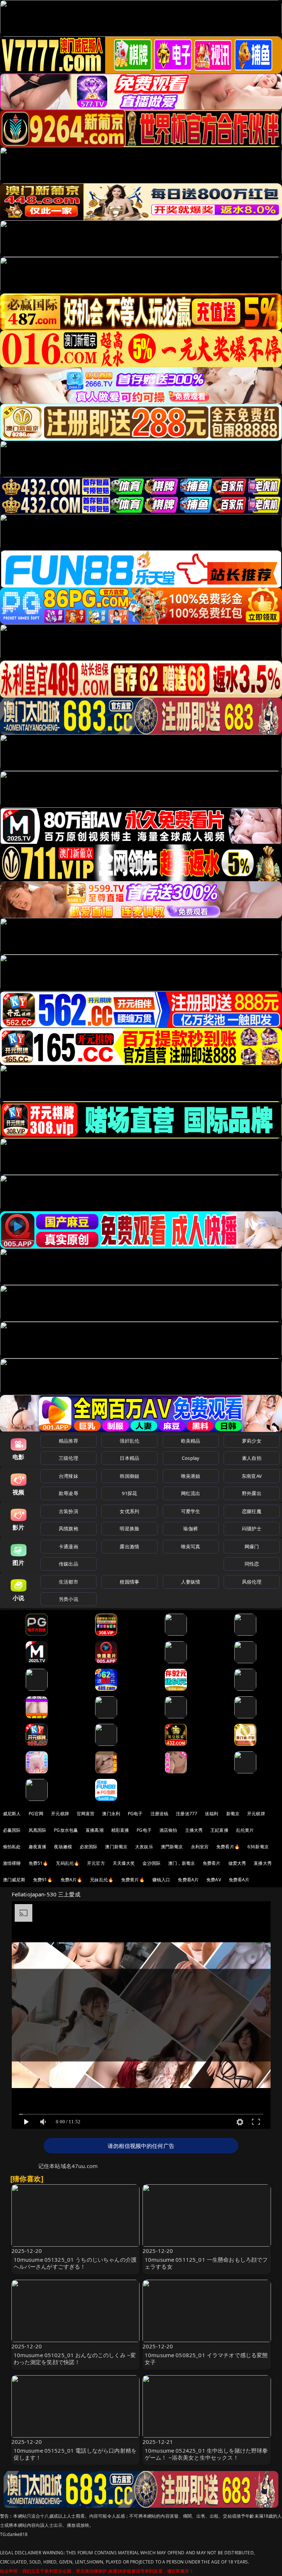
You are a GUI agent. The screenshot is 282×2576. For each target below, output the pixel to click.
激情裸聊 (12, 1863)
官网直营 (86, 1814)
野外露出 (252, 1493)
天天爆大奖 (124, 1863)
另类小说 (68, 1599)
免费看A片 (188, 1880)
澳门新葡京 (116, 1847)
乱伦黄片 (245, 1830)
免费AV (214, 1880)
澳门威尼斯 (14, 1880)
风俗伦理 (252, 1582)
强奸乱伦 (129, 1441)
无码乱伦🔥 (68, 1863)
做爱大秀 (237, 1863)
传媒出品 (68, 1564)
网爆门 (252, 1546)
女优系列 (129, 1511)
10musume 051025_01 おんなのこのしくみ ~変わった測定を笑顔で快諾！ (75, 2358)
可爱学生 (191, 1511)
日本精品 (129, 1458)
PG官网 (36, 1814)
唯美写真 (191, 1546)
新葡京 (233, 1814)
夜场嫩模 (63, 1847)
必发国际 (89, 1847)
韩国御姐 (129, 1476)
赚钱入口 (161, 1880)
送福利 (211, 1814)
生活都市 (68, 1582)
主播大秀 (194, 1830)
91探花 (129, 1493)
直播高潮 (95, 1830)
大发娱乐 (144, 1847)
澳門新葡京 (172, 1847)
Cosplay (191, 1458)
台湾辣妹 (68, 1476)
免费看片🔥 (228, 1847)
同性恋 (252, 1564)
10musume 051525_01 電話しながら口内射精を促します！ (75, 2454)
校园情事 (129, 1582)
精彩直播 (120, 1830)
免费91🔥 (43, 1880)
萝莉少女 (252, 1441)
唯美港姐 (191, 1476)
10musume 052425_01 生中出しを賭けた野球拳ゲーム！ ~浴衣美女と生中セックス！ (206, 2454)
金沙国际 (151, 1863)
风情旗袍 (68, 1528)
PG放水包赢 (66, 1830)
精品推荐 (68, 1441)
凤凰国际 (38, 1830)
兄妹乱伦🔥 (102, 1880)
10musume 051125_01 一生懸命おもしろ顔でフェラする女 (206, 2263)
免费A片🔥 (72, 1880)
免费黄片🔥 (133, 1880)
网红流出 (191, 1493)
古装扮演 (68, 1511)
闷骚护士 (252, 1528)
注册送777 (187, 1814)
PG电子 (135, 1814)
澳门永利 (111, 1814)
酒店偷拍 (168, 1830)
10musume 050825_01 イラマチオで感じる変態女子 (206, 2358)
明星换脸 (129, 1528)
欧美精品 (191, 1441)
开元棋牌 (60, 1814)
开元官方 (96, 1863)
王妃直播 (219, 1830)
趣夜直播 (38, 1847)
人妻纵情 (191, 1582)
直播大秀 (263, 1863)
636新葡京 (258, 1847)
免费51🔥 (39, 1863)
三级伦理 (68, 1458)
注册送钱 (160, 1814)
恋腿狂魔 (252, 1511)
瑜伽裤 (190, 1528)
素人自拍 (252, 1458)
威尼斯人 (12, 1814)
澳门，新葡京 (182, 1863)
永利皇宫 (200, 1847)
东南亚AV (252, 1476)
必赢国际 (12, 1830)
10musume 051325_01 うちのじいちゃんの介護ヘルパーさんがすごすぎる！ (75, 2263)
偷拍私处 (12, 1847)
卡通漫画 (68, 1546)
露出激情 (129, 1546)
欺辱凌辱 (68, 1493)
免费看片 (212, 1863)
